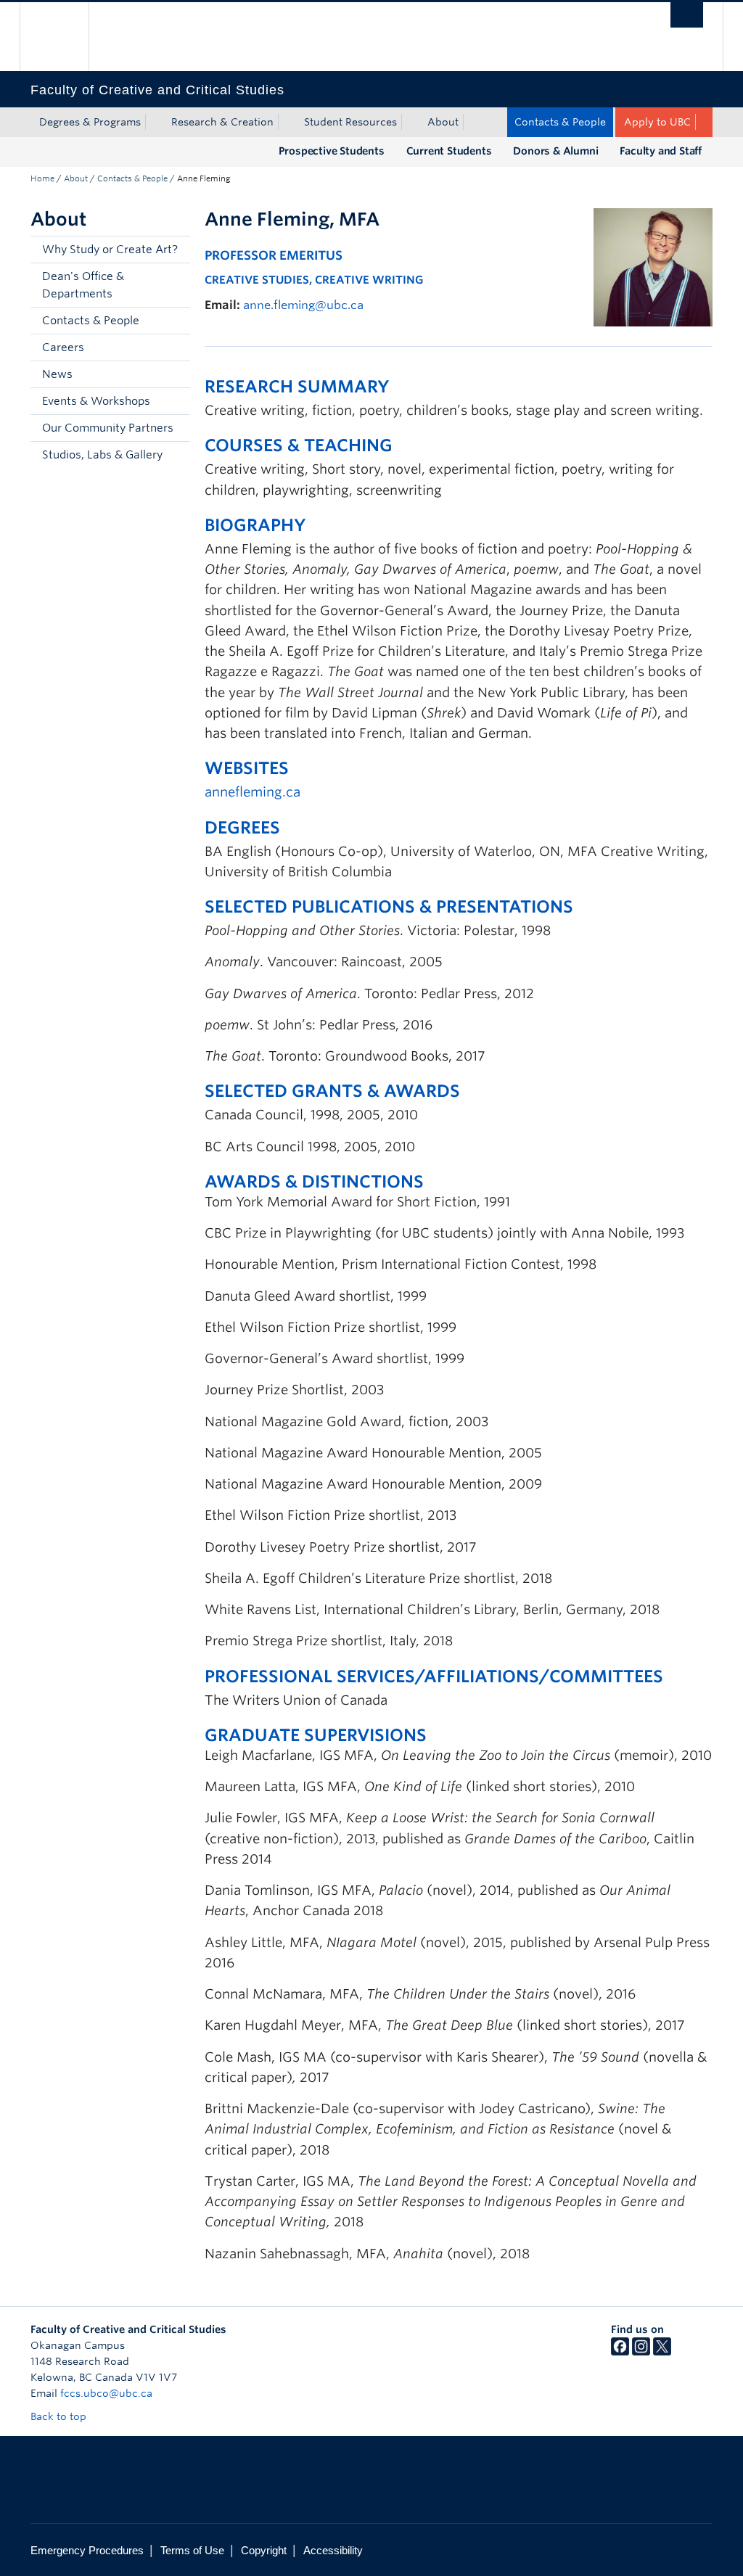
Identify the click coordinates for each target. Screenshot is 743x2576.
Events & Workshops (96, 401)
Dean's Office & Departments (83, 285)
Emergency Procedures (87, 2550)
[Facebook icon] (620, 2352)
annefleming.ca (253, 792)
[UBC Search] (687, 15)
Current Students (449, 151)
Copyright (264, 2550)
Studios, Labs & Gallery (102, 455)
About (443, 122)
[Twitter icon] (662, 2352)
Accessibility (333, 2550)
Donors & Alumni (555, 151)
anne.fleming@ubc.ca (303, 305)
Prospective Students (332, 151)
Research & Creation (222, 122)
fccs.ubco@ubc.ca (106, 2393)
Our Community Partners (108, 428)
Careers (63, 347)
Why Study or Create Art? (110, 250)
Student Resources (350, 122)
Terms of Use (192, 2550)
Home (42, 178)
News (57, 374)
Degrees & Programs (90, 122)
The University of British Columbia (65, 37)
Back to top (60, 2416)
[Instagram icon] (641, 2352)
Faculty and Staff (661, 151)
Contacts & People (560, 122)
